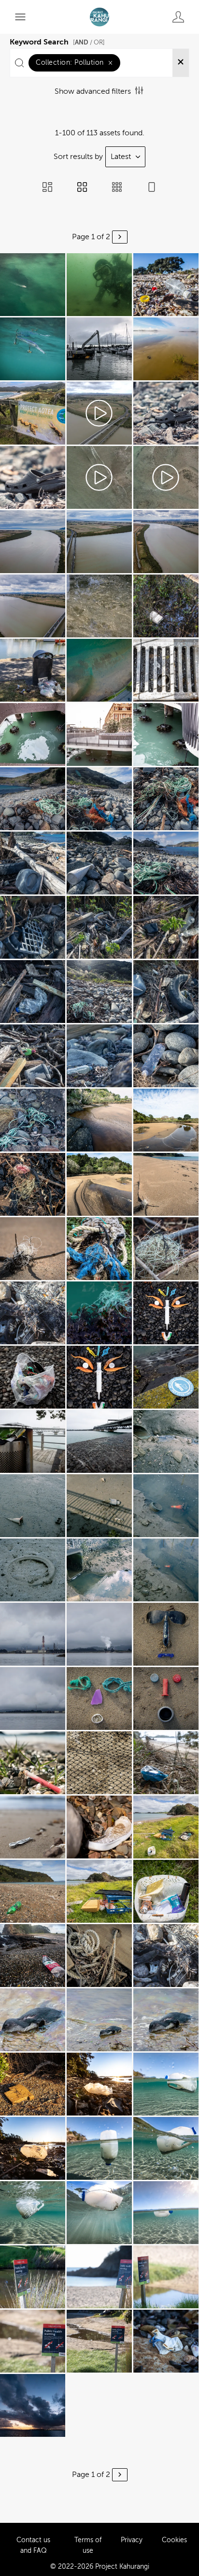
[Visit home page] (99, 17)
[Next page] (120, 237)
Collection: (74, 63)
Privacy (132, 2540)
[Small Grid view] (117, 188)
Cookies (174, 2540)
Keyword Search (57, 41)
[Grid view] (82, 188)
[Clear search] (181, 63)
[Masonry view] (47, 188)
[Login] (178, 17)
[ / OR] (89, 42)
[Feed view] (152, 188)
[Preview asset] (33, 285)
